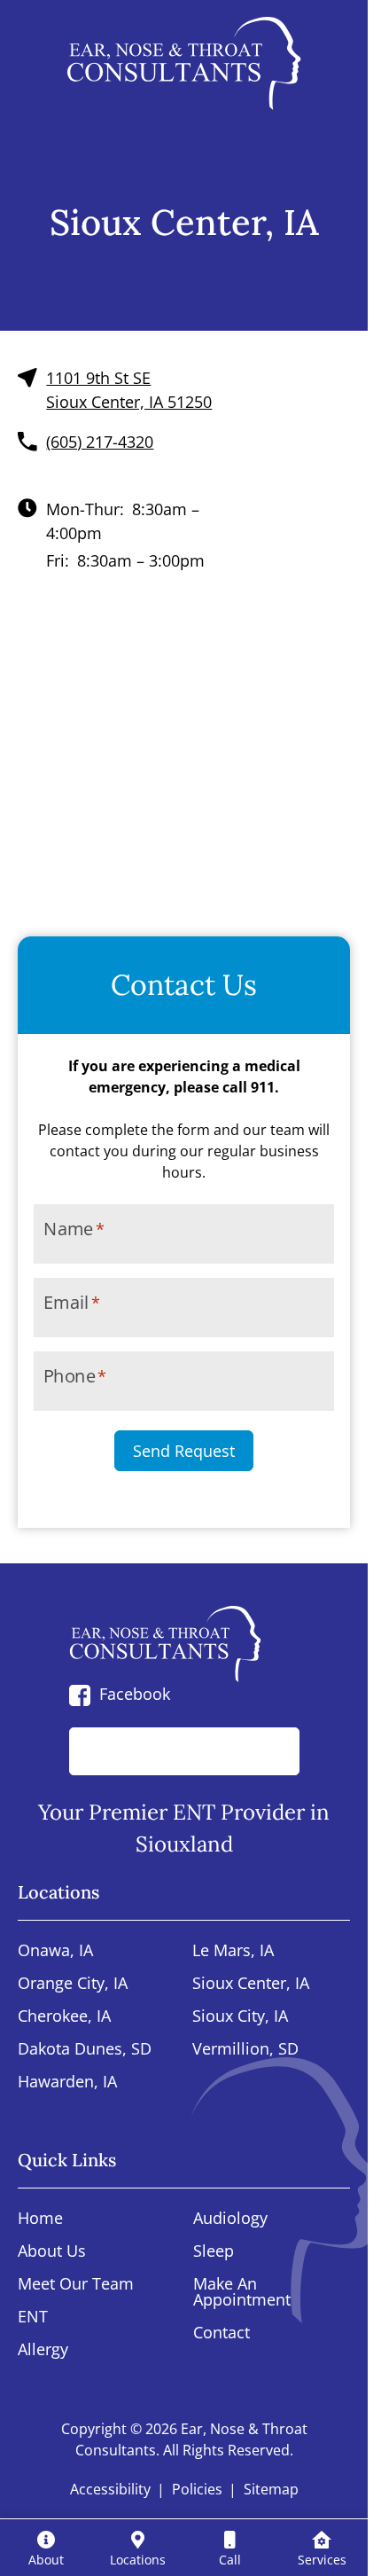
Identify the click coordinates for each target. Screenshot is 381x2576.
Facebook (135, 1694)
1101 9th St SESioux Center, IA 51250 (129, 390)
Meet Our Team (76, 2285)
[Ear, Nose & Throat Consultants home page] (184, 63)
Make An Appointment (242, 2293)
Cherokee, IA (64, 2017)
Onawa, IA (55, 1951)
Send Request (184, 1451)
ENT (33, 2318)
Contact (222, 2333)
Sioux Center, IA (251, 1984)
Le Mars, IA (233, 1951)
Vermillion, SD (245, 2050)
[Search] (267, 1751)
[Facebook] (80, 1694)
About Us (52, 2252)
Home (40, 2219)
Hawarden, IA (67, 2083)
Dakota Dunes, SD (85, 2050)
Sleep (214, 2252)
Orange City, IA (73, 1984)
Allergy (43, 2350)
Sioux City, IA (240, 2017)
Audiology (230, 2219)
